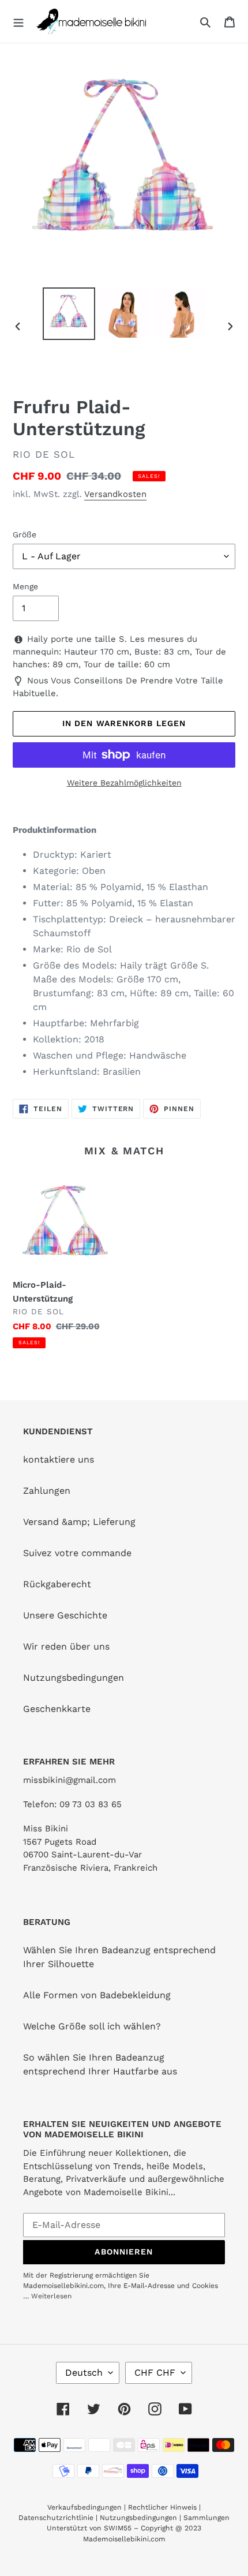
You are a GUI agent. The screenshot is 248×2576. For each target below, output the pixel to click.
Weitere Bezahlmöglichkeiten (124, 783)
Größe (25, 534)
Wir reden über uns (66, 1646)
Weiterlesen (51, 2296)
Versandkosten (115, 494)
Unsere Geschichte (65, 1615)
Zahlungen (47, 1491)
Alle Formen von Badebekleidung (97, 1995)
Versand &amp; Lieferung (79, 1522)
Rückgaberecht (57, 1584)
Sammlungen (206, 2518)
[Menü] (18, 21)
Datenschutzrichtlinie (56, 2518)
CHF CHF (155, 2373)
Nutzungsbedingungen (74, 1678)
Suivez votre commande (77, 1553)
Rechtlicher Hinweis (162, 2507)
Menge (25, 586)
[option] (69, 314)
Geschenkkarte (57, 1709)
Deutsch (84, 2373)
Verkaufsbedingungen (84, 2507)
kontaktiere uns (59, 1459)
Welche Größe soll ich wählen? (92, 2026)
